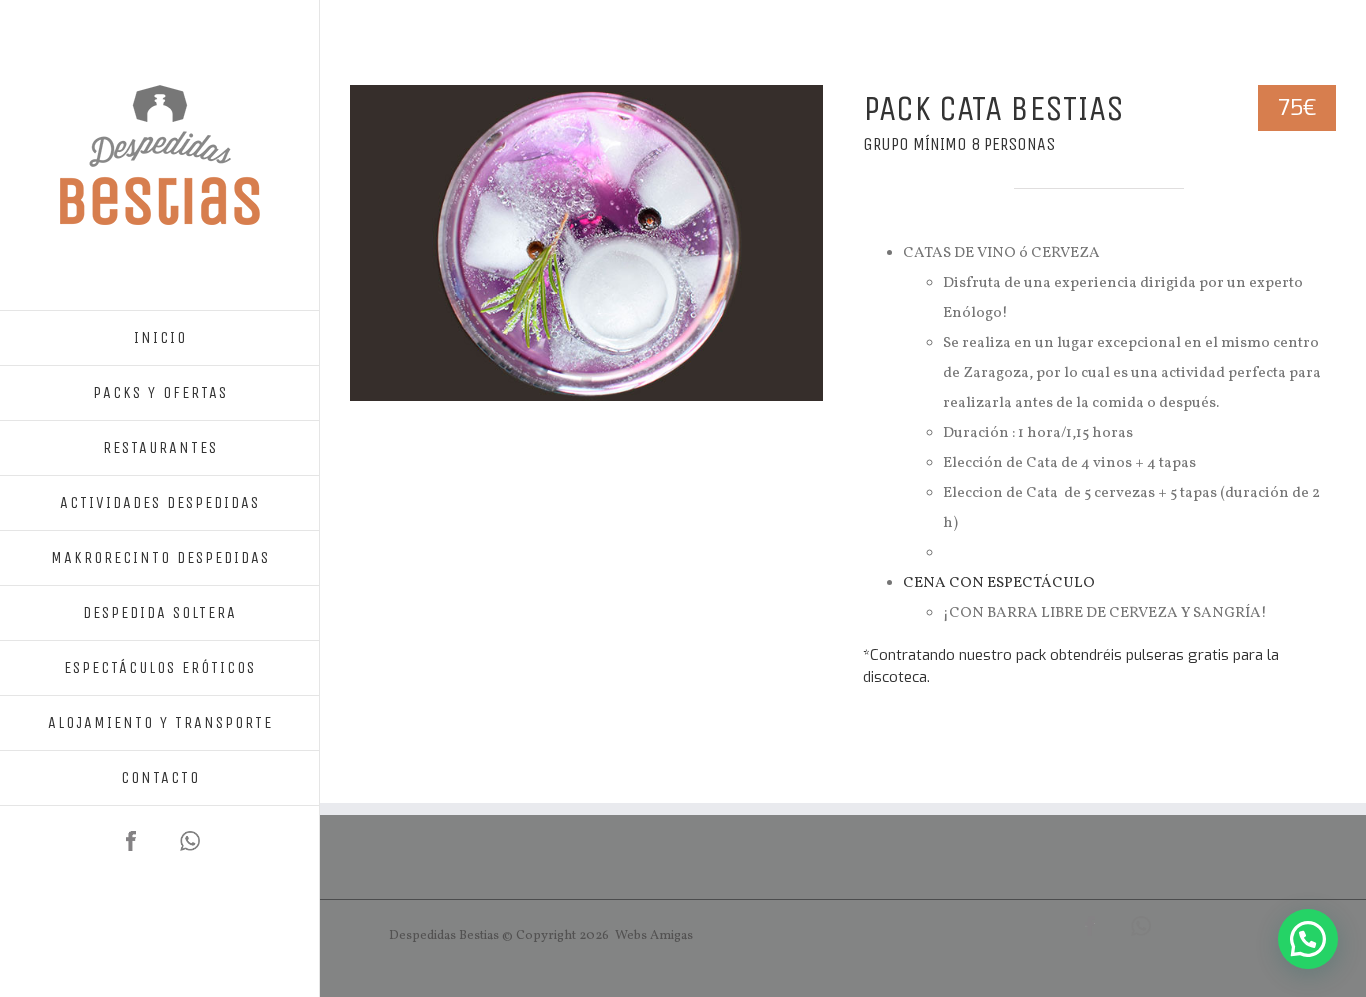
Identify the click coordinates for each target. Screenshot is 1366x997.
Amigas (671, 936)
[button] (1308, 939)
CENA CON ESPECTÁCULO (999, 583)
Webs (631, 936)
